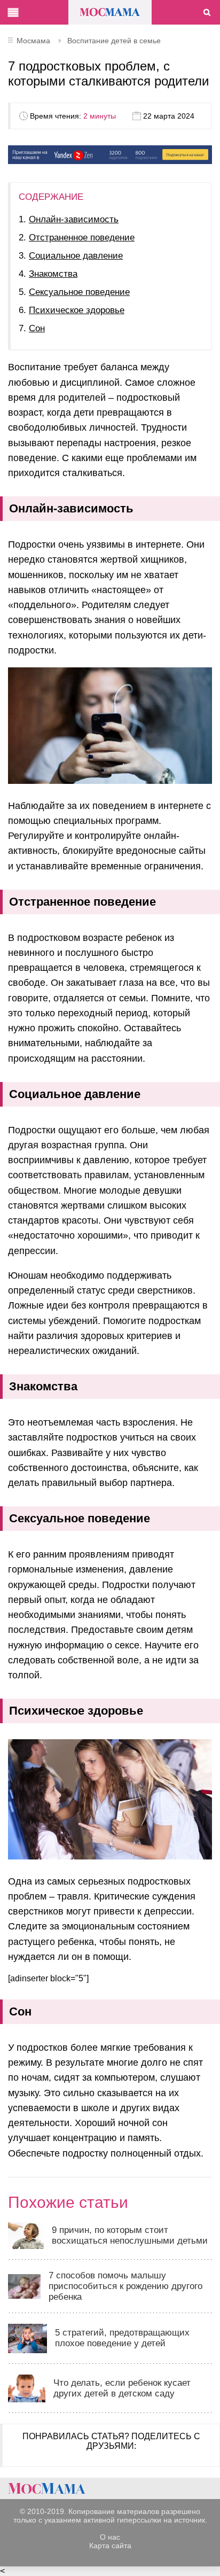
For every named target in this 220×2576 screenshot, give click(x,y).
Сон (37, 328)
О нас (110, 2537)
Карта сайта (110, 2546)
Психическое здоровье (77, 310)
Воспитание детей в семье (114, 41)
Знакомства (53, 274)
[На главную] (47, 2488)
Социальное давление (76, 256)
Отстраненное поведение (82, 238)
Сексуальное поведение (79, 292)
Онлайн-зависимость (74, 219)
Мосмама (110, 12)
